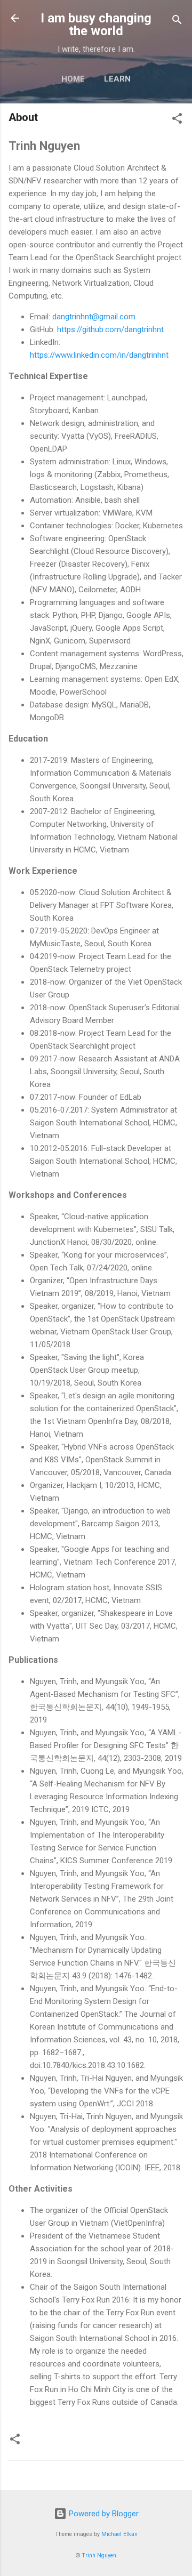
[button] (177, 120)
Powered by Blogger (103, 2514)
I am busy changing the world (96, 25)
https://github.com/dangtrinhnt (110, 329)
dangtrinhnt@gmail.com (94, 317)
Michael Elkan (119, 2534)
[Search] (177, 22)
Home (73, 79)
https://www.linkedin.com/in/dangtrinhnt (99, 355)
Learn (117, 79)
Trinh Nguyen (99, 2555)
